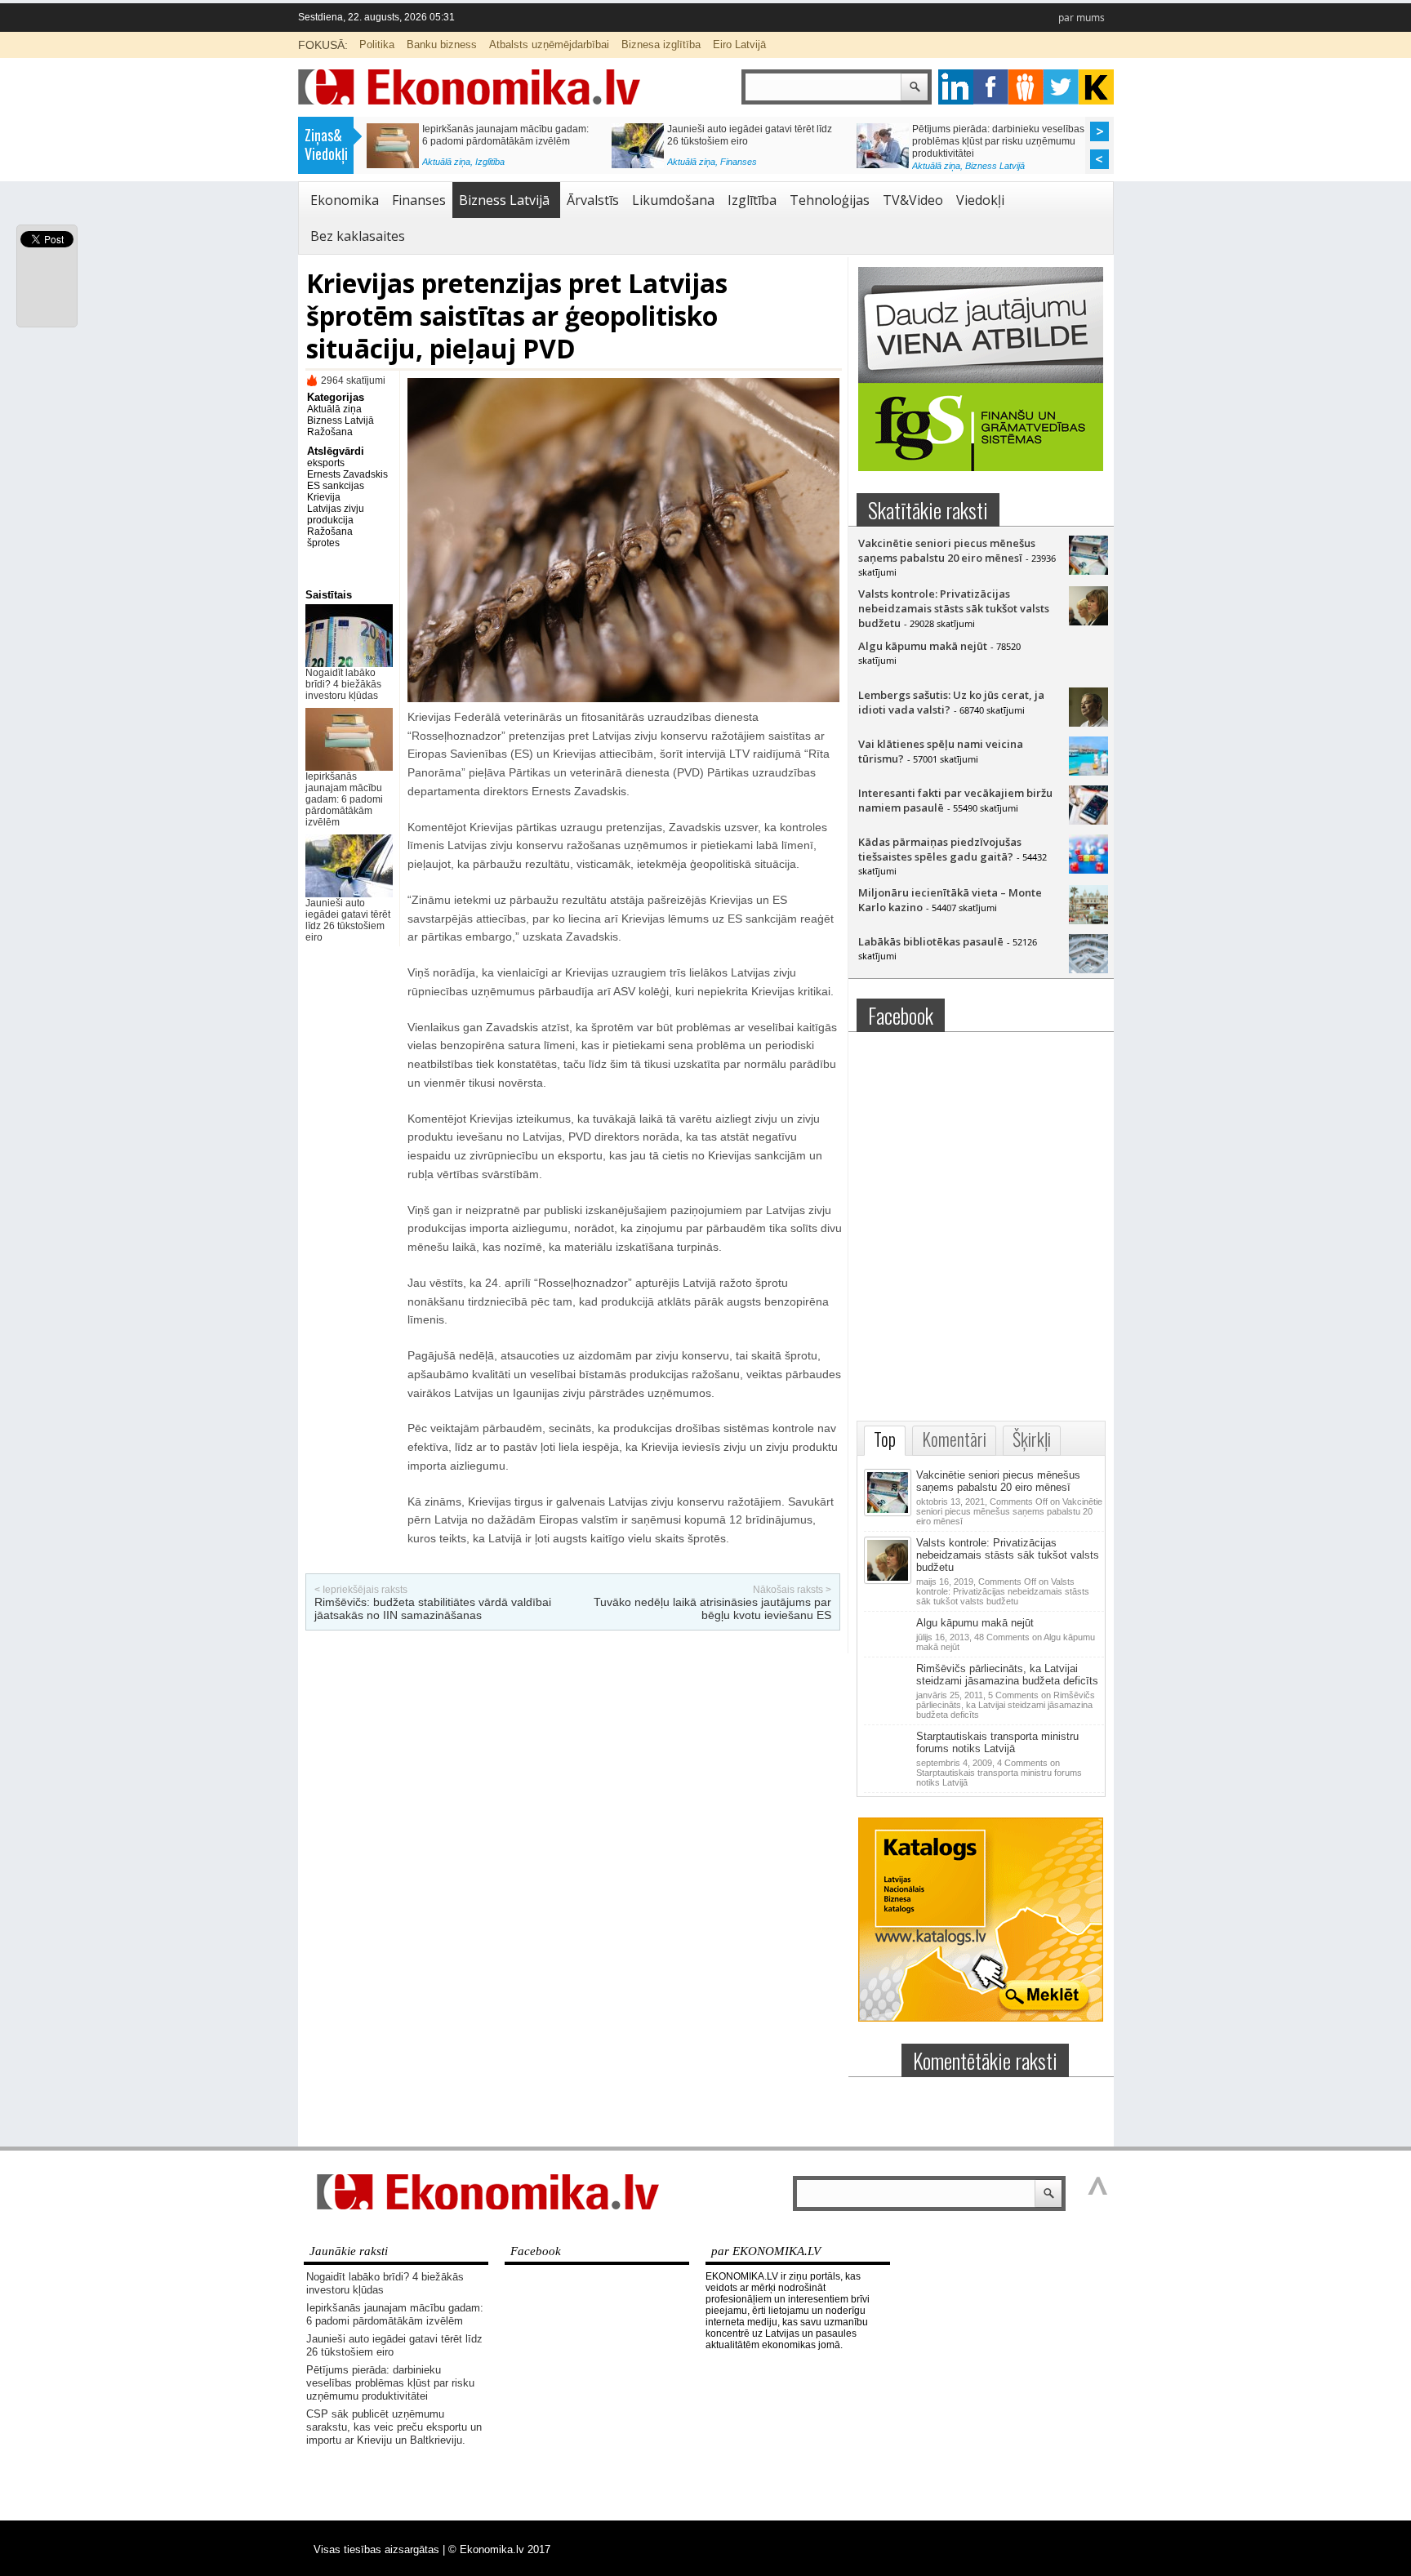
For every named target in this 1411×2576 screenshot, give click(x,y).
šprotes (323, 543)
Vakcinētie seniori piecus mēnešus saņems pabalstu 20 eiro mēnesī (947, 550)
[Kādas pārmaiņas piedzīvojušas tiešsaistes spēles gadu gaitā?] (1088, 870)
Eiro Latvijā (739, 44)
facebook (991, 87)
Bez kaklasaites (358, 236)
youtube (1096, 87)
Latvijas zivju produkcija (336, 514)
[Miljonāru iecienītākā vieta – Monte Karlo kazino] (1088, 920)
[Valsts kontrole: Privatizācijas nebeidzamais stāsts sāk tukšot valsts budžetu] (1088, 621)
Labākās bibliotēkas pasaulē (931, 941)
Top (885, 1439)
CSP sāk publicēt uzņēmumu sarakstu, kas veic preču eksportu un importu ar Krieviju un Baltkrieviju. (507, 141)
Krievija (324, 497)
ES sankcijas (336, 486)
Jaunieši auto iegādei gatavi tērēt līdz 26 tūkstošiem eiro (348, 920)
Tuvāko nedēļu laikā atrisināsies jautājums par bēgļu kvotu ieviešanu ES (712, 1608)
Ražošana (330, 432)
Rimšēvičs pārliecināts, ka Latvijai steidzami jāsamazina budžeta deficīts (1007, 1675)
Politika (377, 44)
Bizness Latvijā (505, 166)
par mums (1082, 18)
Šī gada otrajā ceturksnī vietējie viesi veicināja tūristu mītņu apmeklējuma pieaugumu (993, 141)
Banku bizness (442, 44)
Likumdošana (673, 200)
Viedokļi (980, 200)
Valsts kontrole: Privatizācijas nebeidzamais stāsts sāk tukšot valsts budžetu (954, 608)
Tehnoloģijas (830, 200)
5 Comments (1006, 1705)
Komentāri (954, 1439)
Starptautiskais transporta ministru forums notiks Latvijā (997, 1742)
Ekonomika (345, 200)
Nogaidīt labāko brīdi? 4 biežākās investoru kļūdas (343, 684)
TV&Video (913, 200)
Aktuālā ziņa (446, 166)
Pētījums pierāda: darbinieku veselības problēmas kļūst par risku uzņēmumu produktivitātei (390, 2383)
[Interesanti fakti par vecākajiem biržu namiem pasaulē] (1088, 821)
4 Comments (999, 1773)
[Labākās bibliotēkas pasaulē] (1088, 969)
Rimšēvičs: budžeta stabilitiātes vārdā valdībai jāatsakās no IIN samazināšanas (433, 1608)
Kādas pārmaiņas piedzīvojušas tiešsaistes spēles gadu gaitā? (940, 849)
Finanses (419, 200)
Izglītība (752, 200)
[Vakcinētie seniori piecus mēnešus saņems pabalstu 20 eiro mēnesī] (1088, 571)
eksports (326, 463)
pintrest (1026, 87)
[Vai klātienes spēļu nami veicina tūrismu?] (1088, 772)
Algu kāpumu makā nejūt (923, 646)
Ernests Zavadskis (347, 474)
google (956, 87)
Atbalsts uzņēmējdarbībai (549, 44)
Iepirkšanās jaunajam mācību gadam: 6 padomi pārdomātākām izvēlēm (344, 799)
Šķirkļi (1032, 1439)
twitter (1061, 87)
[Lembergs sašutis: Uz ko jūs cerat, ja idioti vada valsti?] (1088, 723)
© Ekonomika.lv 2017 (499, 2549)
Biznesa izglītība (661, 44)
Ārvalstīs (593, 200)
